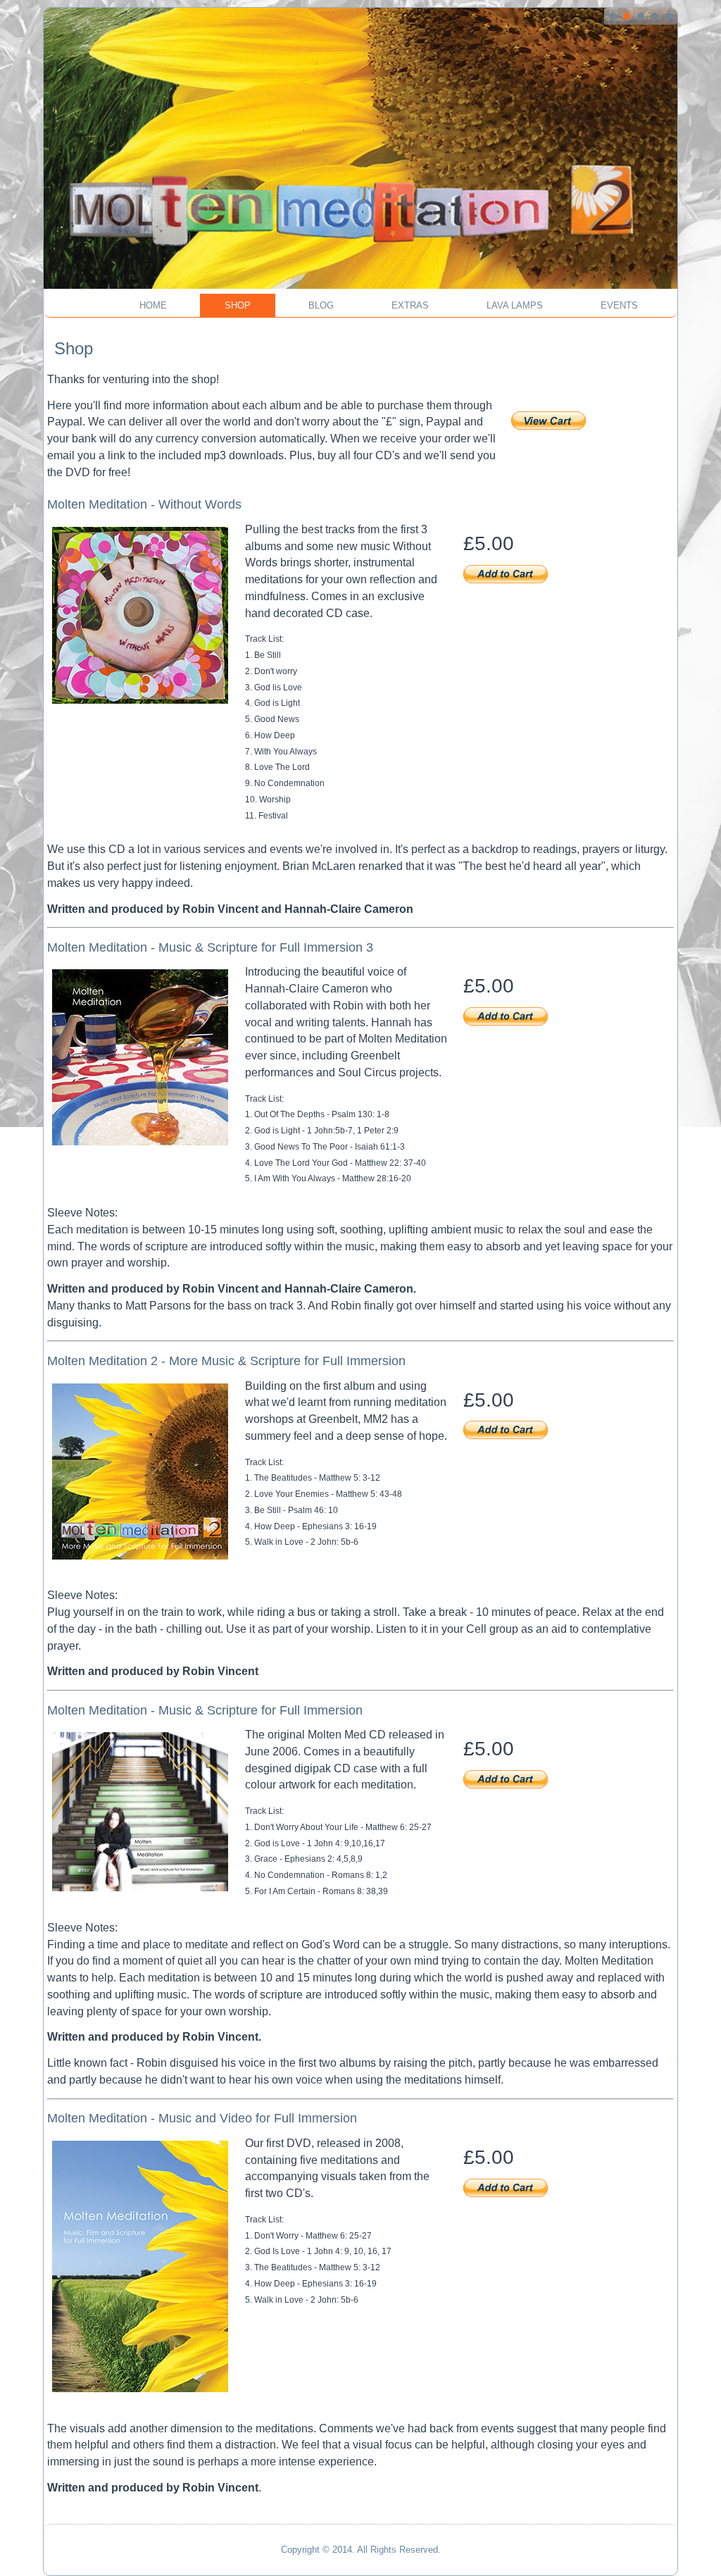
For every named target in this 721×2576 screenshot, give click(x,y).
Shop (238, 305)
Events (619, 305)
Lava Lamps (515, 305)
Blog (321, 305)
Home (153, 305)
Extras (410, 305)
